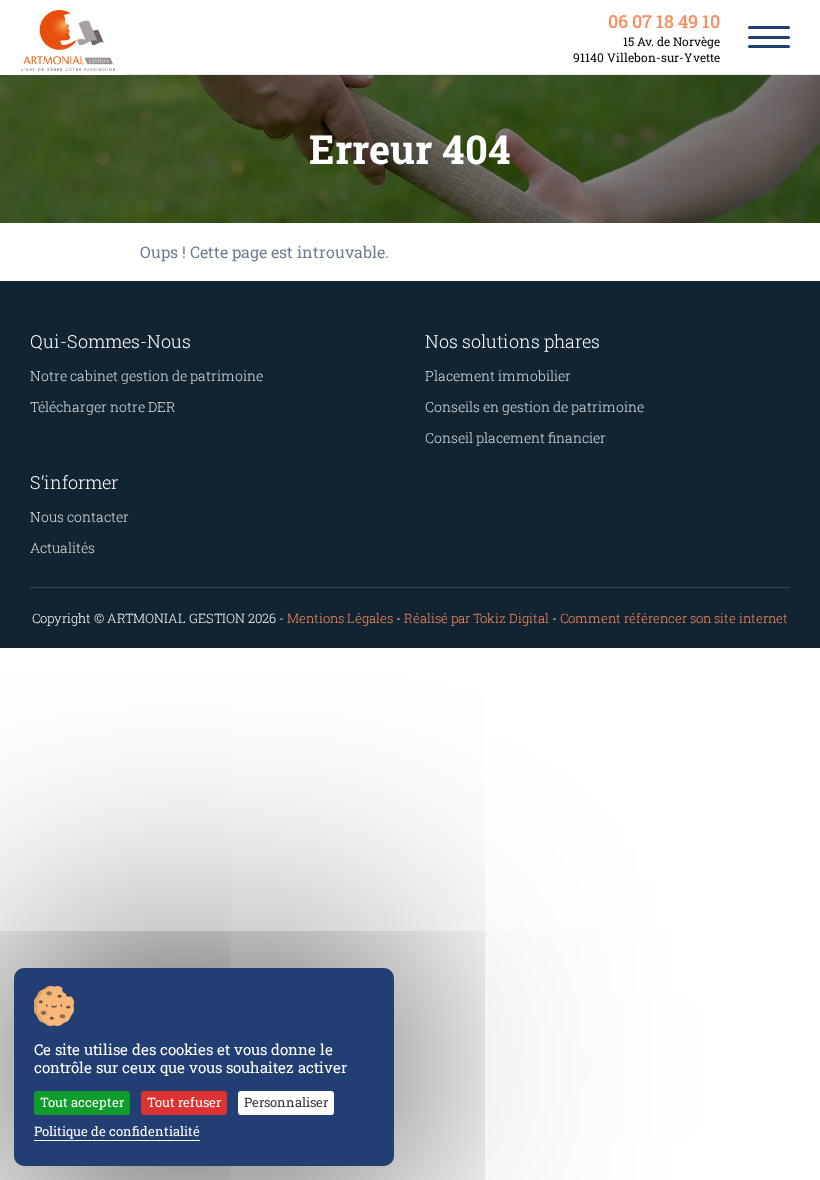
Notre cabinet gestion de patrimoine (146, 375)
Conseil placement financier (515, 437)
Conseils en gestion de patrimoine (534, 406)
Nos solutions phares (512, 341)
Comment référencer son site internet (674, 618)
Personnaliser (286, 1102)
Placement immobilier (498, 375)
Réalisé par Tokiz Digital (476, 618)
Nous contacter (79, 516)
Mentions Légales (340, 618)
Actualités (62, 547)
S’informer (74, 482)
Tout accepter (82, 1102)
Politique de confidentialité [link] (117, 1131)
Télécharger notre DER (102, 406)
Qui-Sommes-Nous (110, 341)
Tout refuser (184, 1102)
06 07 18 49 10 (664, 21)
